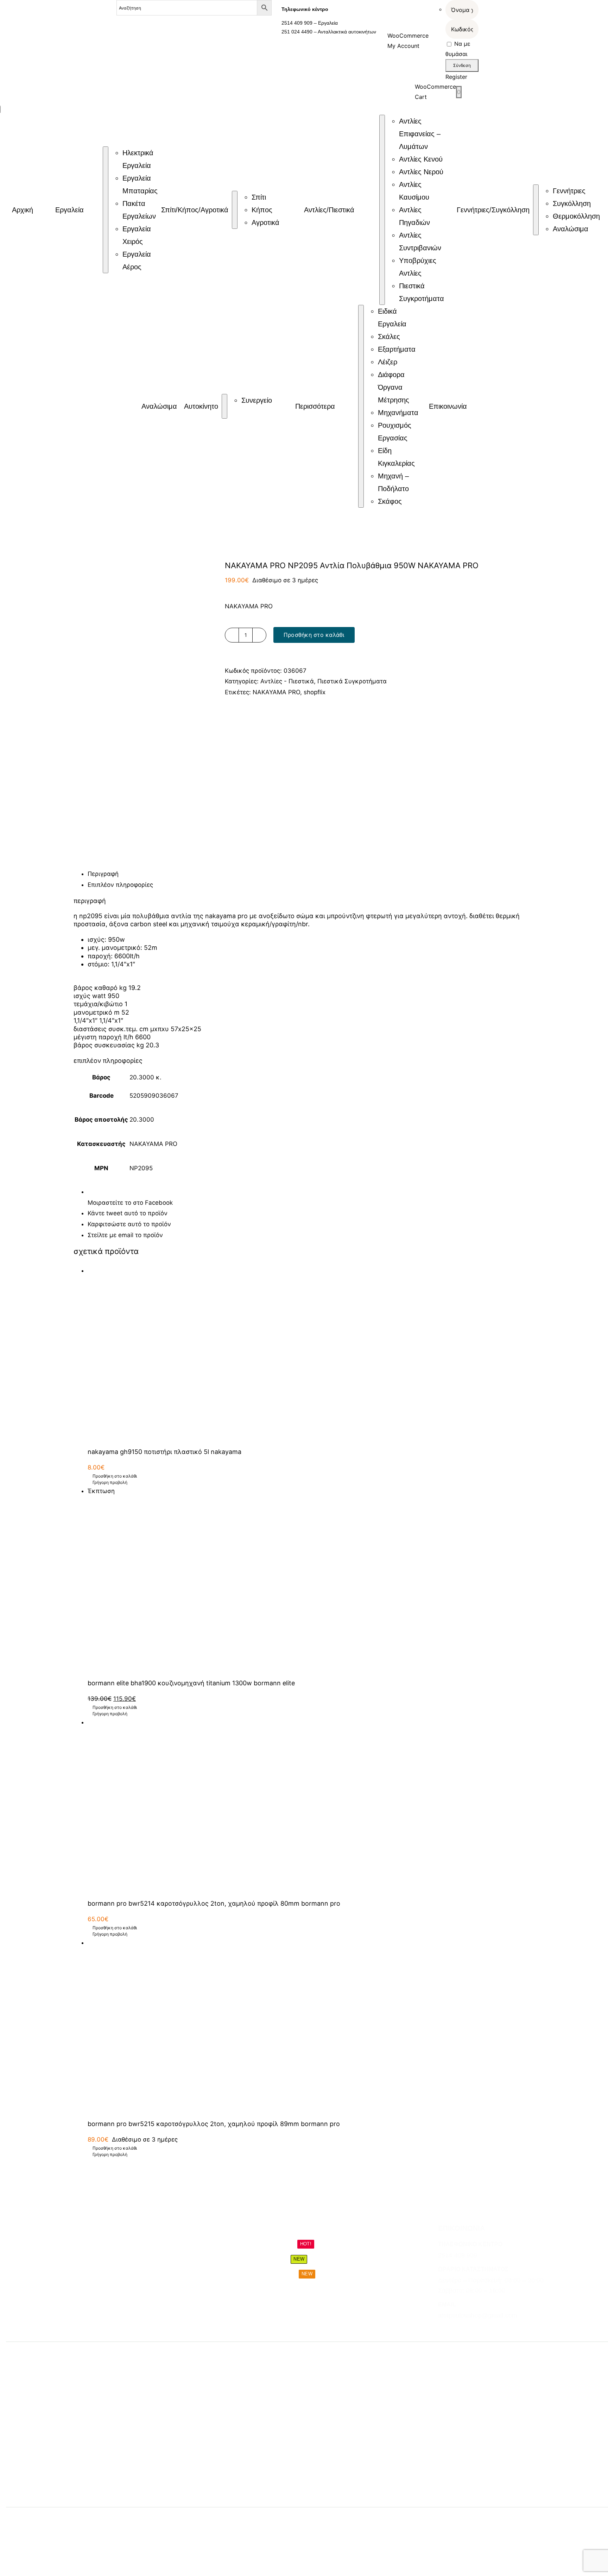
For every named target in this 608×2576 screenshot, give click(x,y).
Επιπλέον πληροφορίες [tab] (120, 885)
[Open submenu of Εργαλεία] (106, 210)
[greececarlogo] (311, 2521)
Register (456, 77)
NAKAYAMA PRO (276, 692)
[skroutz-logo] (181, 2518)
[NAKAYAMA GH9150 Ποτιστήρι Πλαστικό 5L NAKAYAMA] (311, 1353)
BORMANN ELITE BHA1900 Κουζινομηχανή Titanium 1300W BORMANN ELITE (191, 1683)
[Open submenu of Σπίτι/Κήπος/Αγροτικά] (235, 210)
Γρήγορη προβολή (110, 1482)
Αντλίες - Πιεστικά (287, 681)
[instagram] (454, 2330)
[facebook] (441, 2330)
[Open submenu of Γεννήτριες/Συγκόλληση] (536, 210)
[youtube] (479, 2330)
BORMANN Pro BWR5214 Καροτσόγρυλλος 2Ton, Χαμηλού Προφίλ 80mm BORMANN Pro (214, 1903)
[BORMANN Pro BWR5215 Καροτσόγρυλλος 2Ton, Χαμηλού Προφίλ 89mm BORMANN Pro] (311, 2025)
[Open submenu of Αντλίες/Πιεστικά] (382, 210)
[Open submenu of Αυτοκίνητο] (224, 406)
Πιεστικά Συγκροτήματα (352, 681)
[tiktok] (466, 2330)
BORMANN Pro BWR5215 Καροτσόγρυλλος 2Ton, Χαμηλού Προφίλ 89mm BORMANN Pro (214, 2124)
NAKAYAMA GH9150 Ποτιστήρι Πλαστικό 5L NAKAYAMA (164, 1452)
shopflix (315, 692)
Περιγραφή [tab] (103, 874)
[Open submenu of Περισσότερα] (361, 406)
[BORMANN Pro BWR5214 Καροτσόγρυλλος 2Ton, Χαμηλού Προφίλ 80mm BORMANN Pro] (311, 1805)
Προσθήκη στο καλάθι (314, 635)
